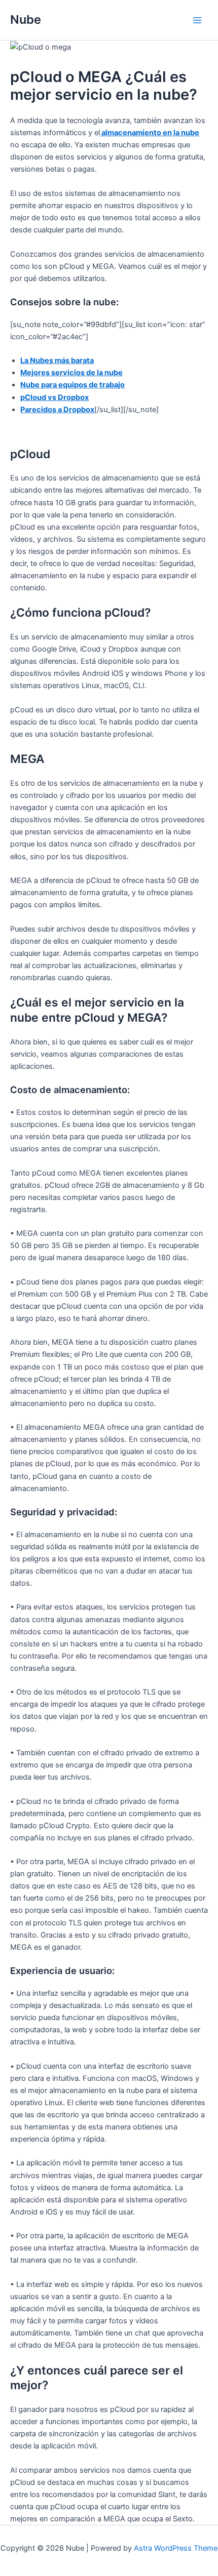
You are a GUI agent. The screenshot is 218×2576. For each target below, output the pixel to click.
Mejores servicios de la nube (71, 373)
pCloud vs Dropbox (55, 397)
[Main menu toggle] (197, 20)
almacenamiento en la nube (150, 133)
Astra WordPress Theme (176, 2548)
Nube (26, 19)
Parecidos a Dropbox (57, 410)
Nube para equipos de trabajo (72, 385)
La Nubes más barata (57, 360)
